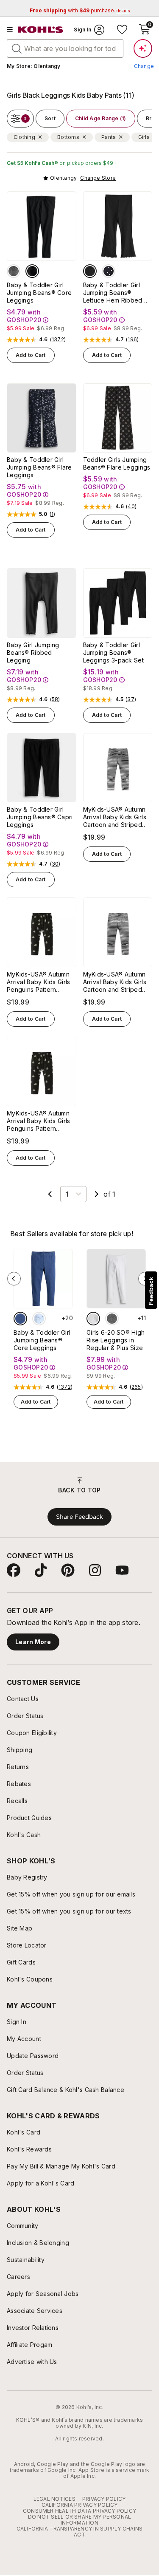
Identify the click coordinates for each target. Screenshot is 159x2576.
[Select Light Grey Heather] (93, 1319)
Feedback (151, 1291)
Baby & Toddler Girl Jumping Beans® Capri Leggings (40, 817)
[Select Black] (32, 271)
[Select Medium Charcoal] (112, 1319)
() (58, 340)
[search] (17, 48)
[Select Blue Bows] (39, 1319)
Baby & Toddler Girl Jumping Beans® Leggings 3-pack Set (113, 652)
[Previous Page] (50, 1194)
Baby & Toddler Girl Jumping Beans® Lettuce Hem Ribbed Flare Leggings (113, 293)
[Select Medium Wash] (20, 1319)
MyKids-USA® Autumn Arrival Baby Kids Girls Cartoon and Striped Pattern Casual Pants (115, 817)
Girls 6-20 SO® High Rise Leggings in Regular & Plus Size (116, 1340)
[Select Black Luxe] (90, 271)
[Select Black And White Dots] (109, 271)
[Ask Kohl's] (143, 48)
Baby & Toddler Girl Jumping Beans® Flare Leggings (39, 467)
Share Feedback (79, 1517)
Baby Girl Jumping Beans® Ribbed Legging (33, 652)
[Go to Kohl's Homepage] (41, 30)
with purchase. (80, 10)
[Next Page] (97, 1194)
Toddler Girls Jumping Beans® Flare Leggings (117, 463)
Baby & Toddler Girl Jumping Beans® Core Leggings (39, 293)
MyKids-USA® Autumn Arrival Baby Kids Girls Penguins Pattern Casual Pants (38, 982)
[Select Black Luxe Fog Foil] (14, 271)
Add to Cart (31, 355)
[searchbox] (65, 48)
